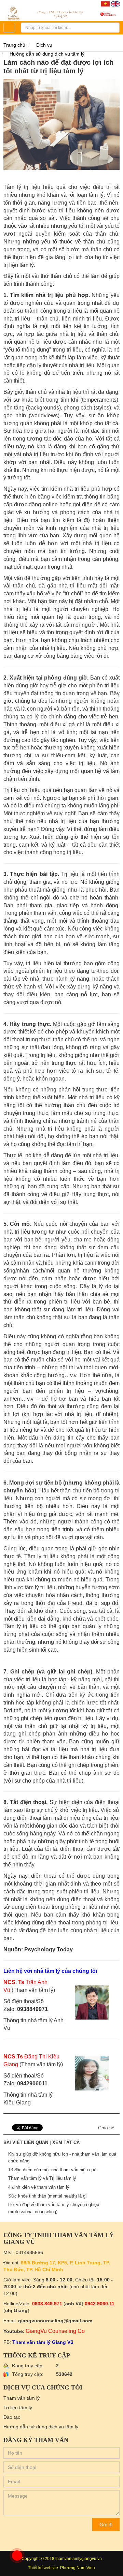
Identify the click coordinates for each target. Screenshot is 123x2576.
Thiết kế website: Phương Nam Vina (61, 2568)
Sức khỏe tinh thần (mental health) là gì (47, 2196)
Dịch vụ (44, 45)
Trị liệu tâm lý (18, 2408)
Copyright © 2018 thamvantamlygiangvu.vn (62, 2559)
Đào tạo (12, 2417)
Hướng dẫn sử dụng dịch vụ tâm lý (47, 54)
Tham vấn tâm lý (22, 2398)
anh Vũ (73, 2304)
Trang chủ (14, 45)
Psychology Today (49, 1949)
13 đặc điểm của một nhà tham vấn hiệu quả (52, 2170)
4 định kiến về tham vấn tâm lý (39, 2187)
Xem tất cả (66, 2142)
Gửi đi (106, 2525)
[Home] (61, 13)
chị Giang (16, 2310)
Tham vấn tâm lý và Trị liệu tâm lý (42, 2178)
